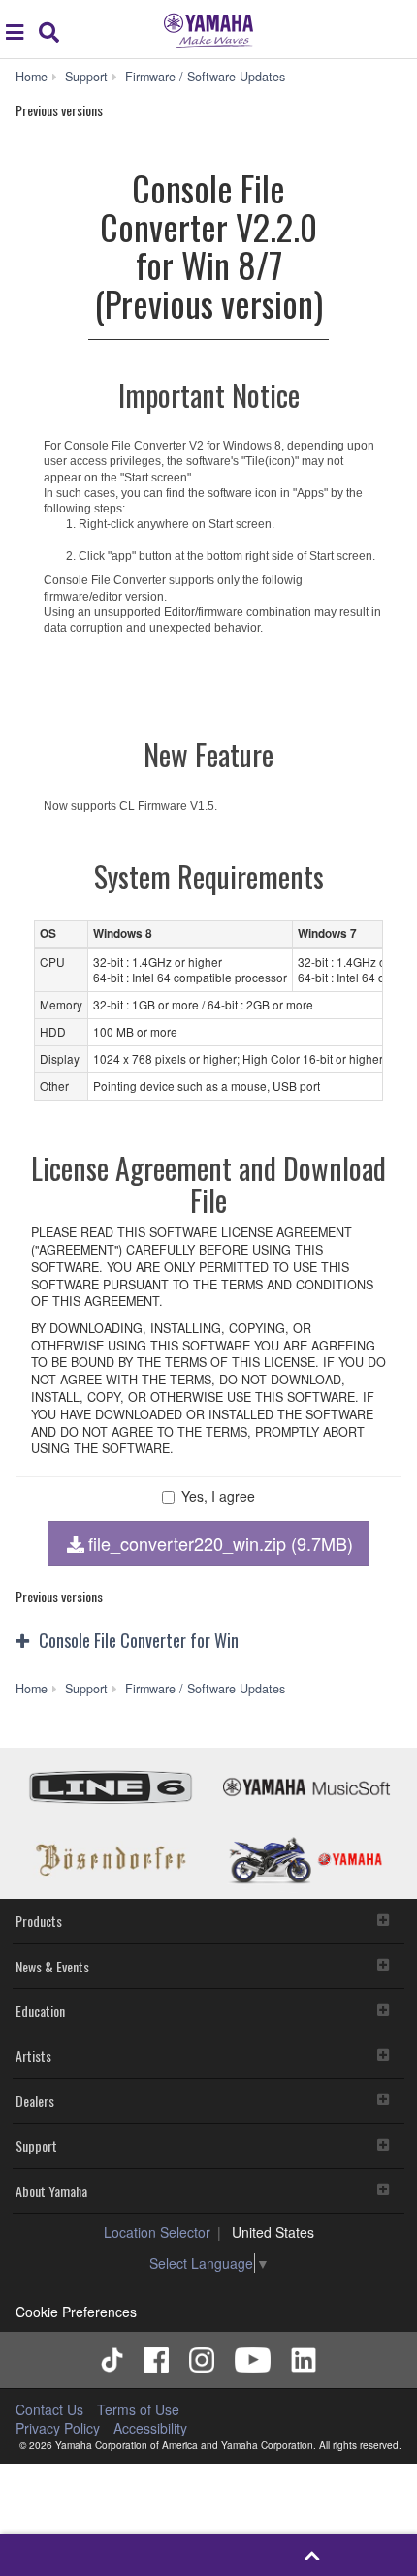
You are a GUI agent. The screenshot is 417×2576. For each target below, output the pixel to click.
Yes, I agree (218, 1496)
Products (39, 1921)
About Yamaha (51, 2191)
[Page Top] (313, 2555)
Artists (33, 2055)
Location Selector (157, 2232)
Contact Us (49, 2409)
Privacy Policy (58, 2428)
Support (36, 2145)
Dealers (35, 2101)
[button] (208, 1642)
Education (40, 2011)
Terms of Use (138, 2409)
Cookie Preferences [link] (76, 2312)
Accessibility (150, 2428)
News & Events (52, 1966)
